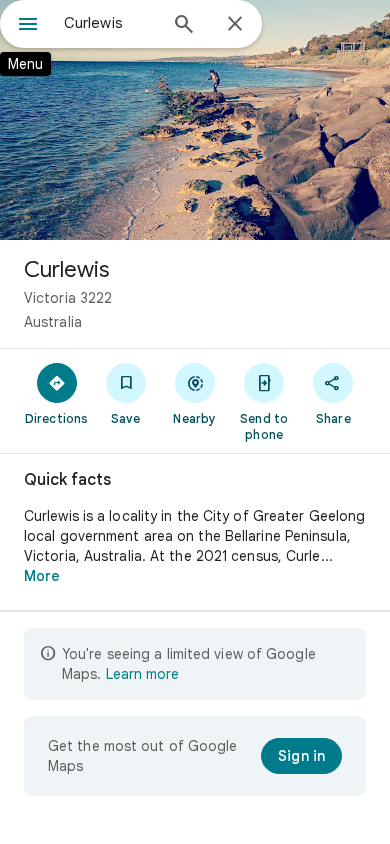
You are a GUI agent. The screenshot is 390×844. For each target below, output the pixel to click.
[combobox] (110, 23)
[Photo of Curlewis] (195, 120)
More (42, 576)
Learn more (142, 674)
